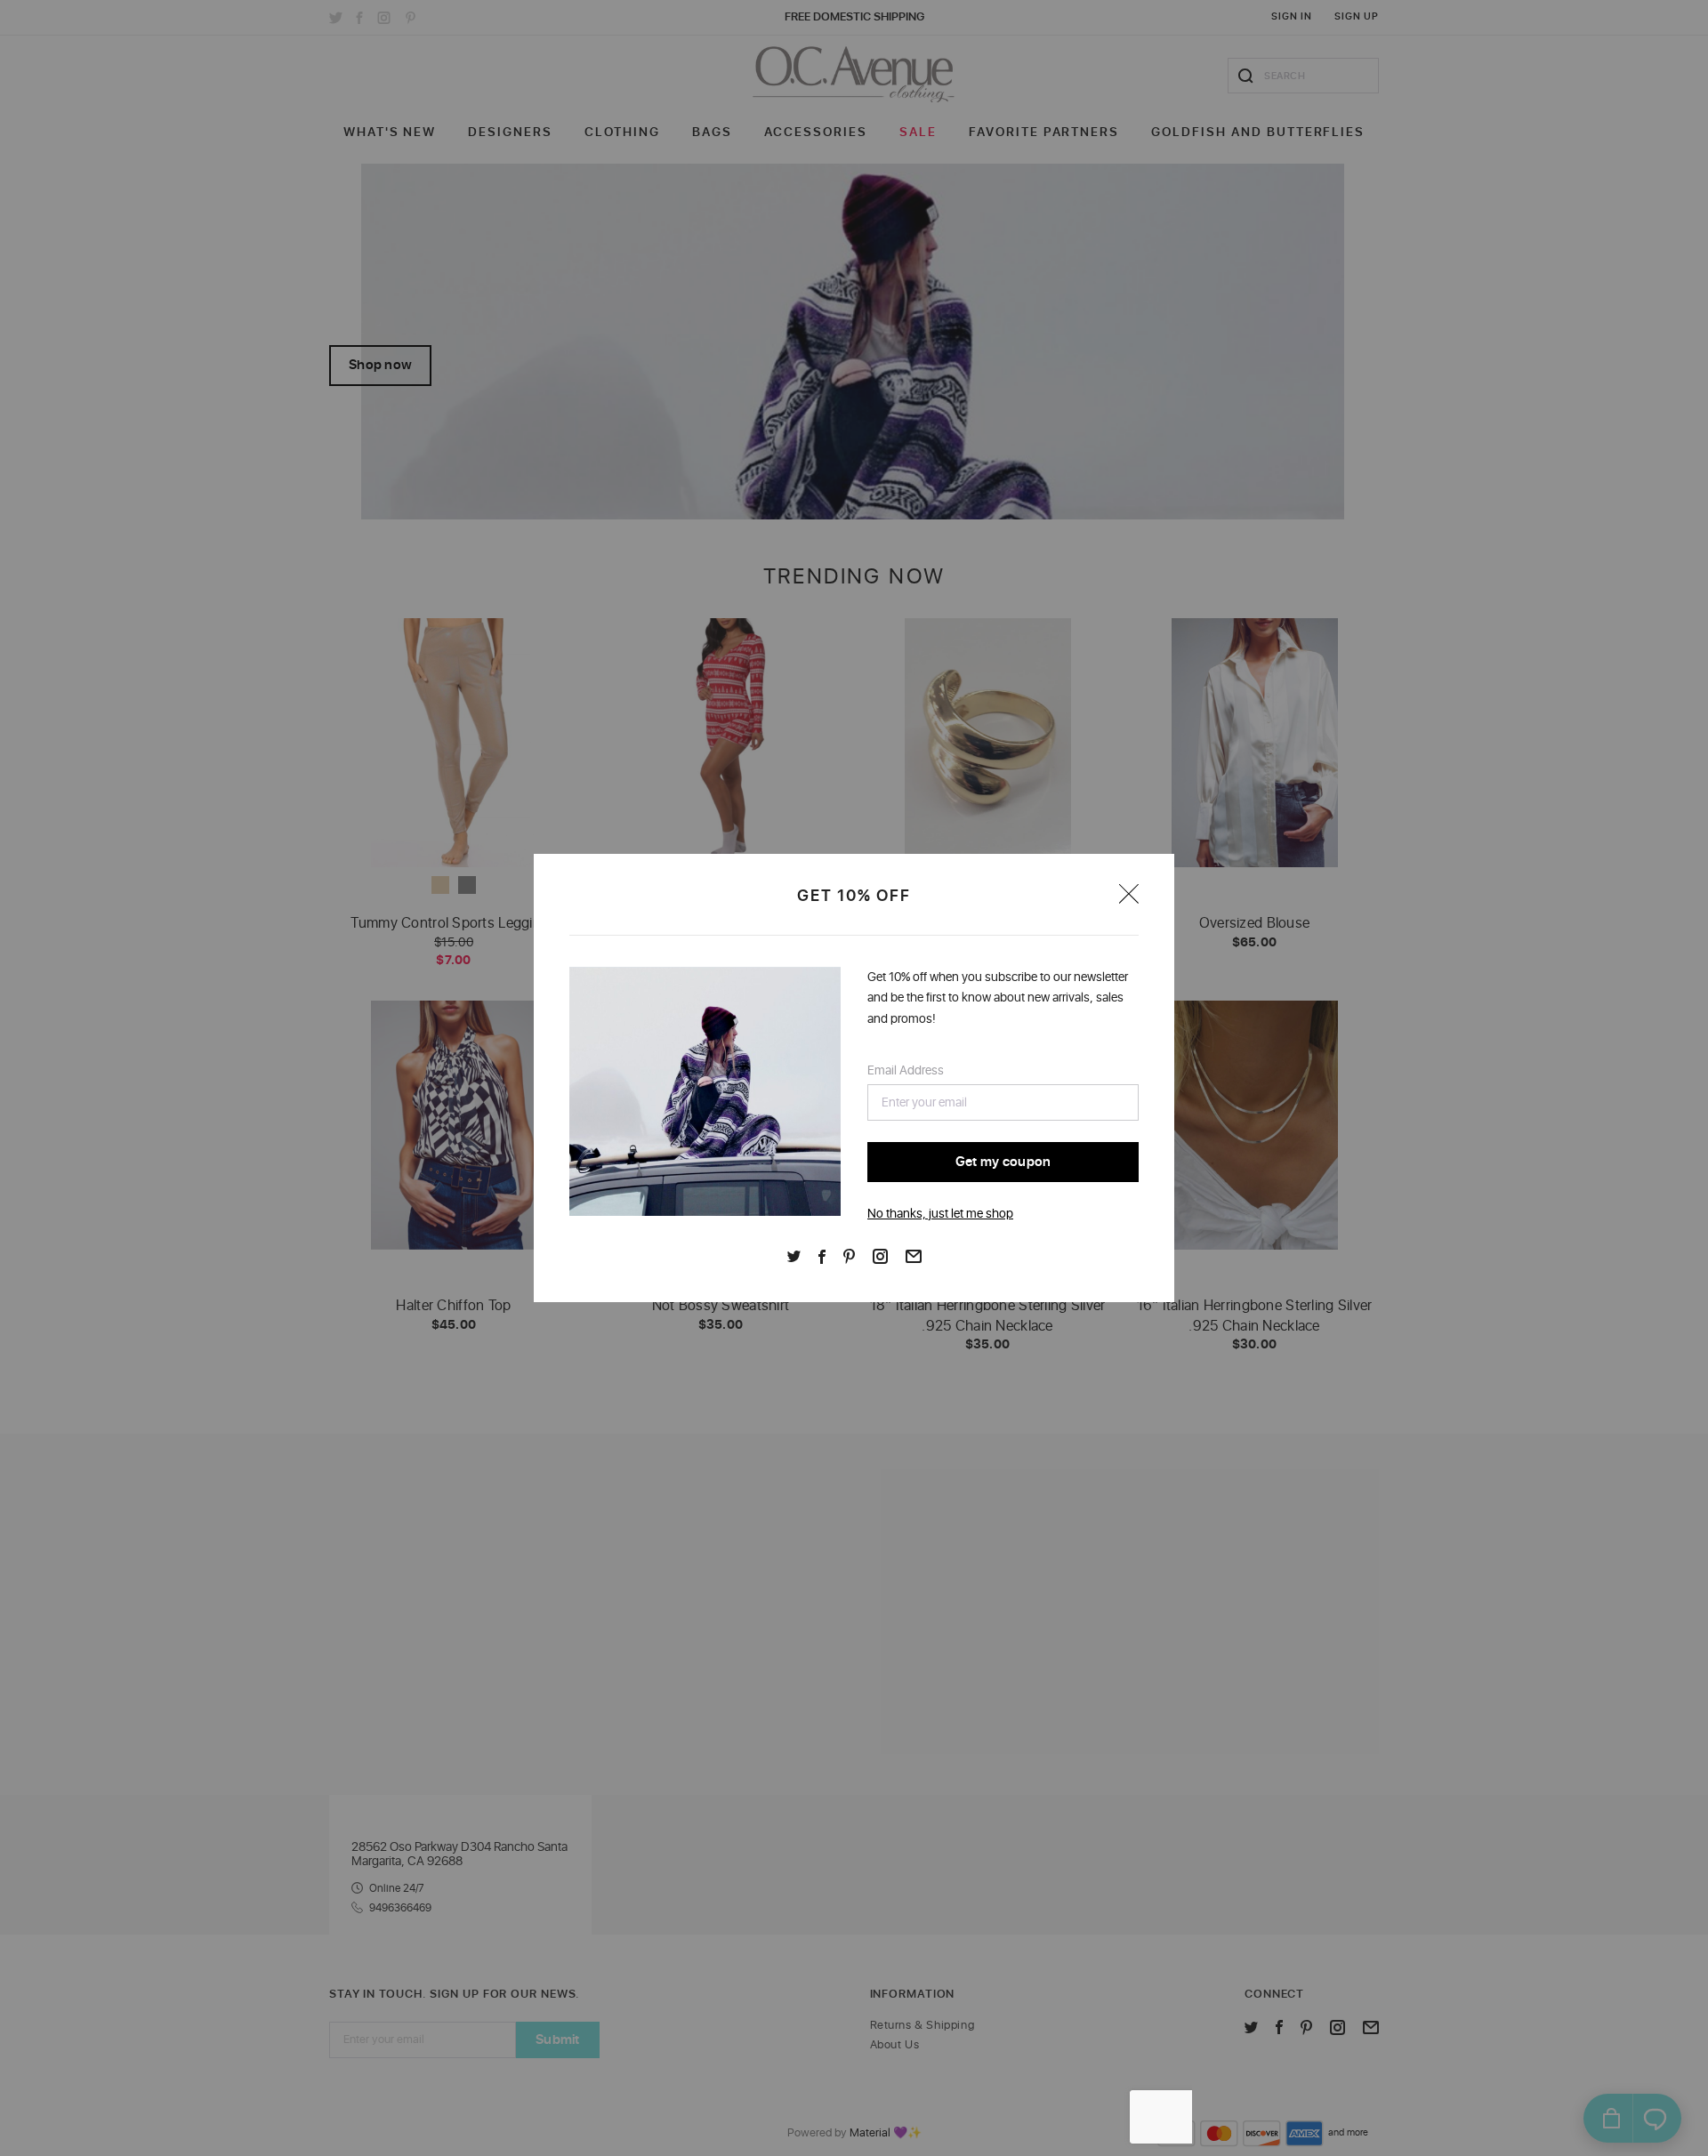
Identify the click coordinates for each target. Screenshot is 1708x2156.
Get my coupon (1003, 1162)
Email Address (906, 1070)
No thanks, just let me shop (940, 1214)
